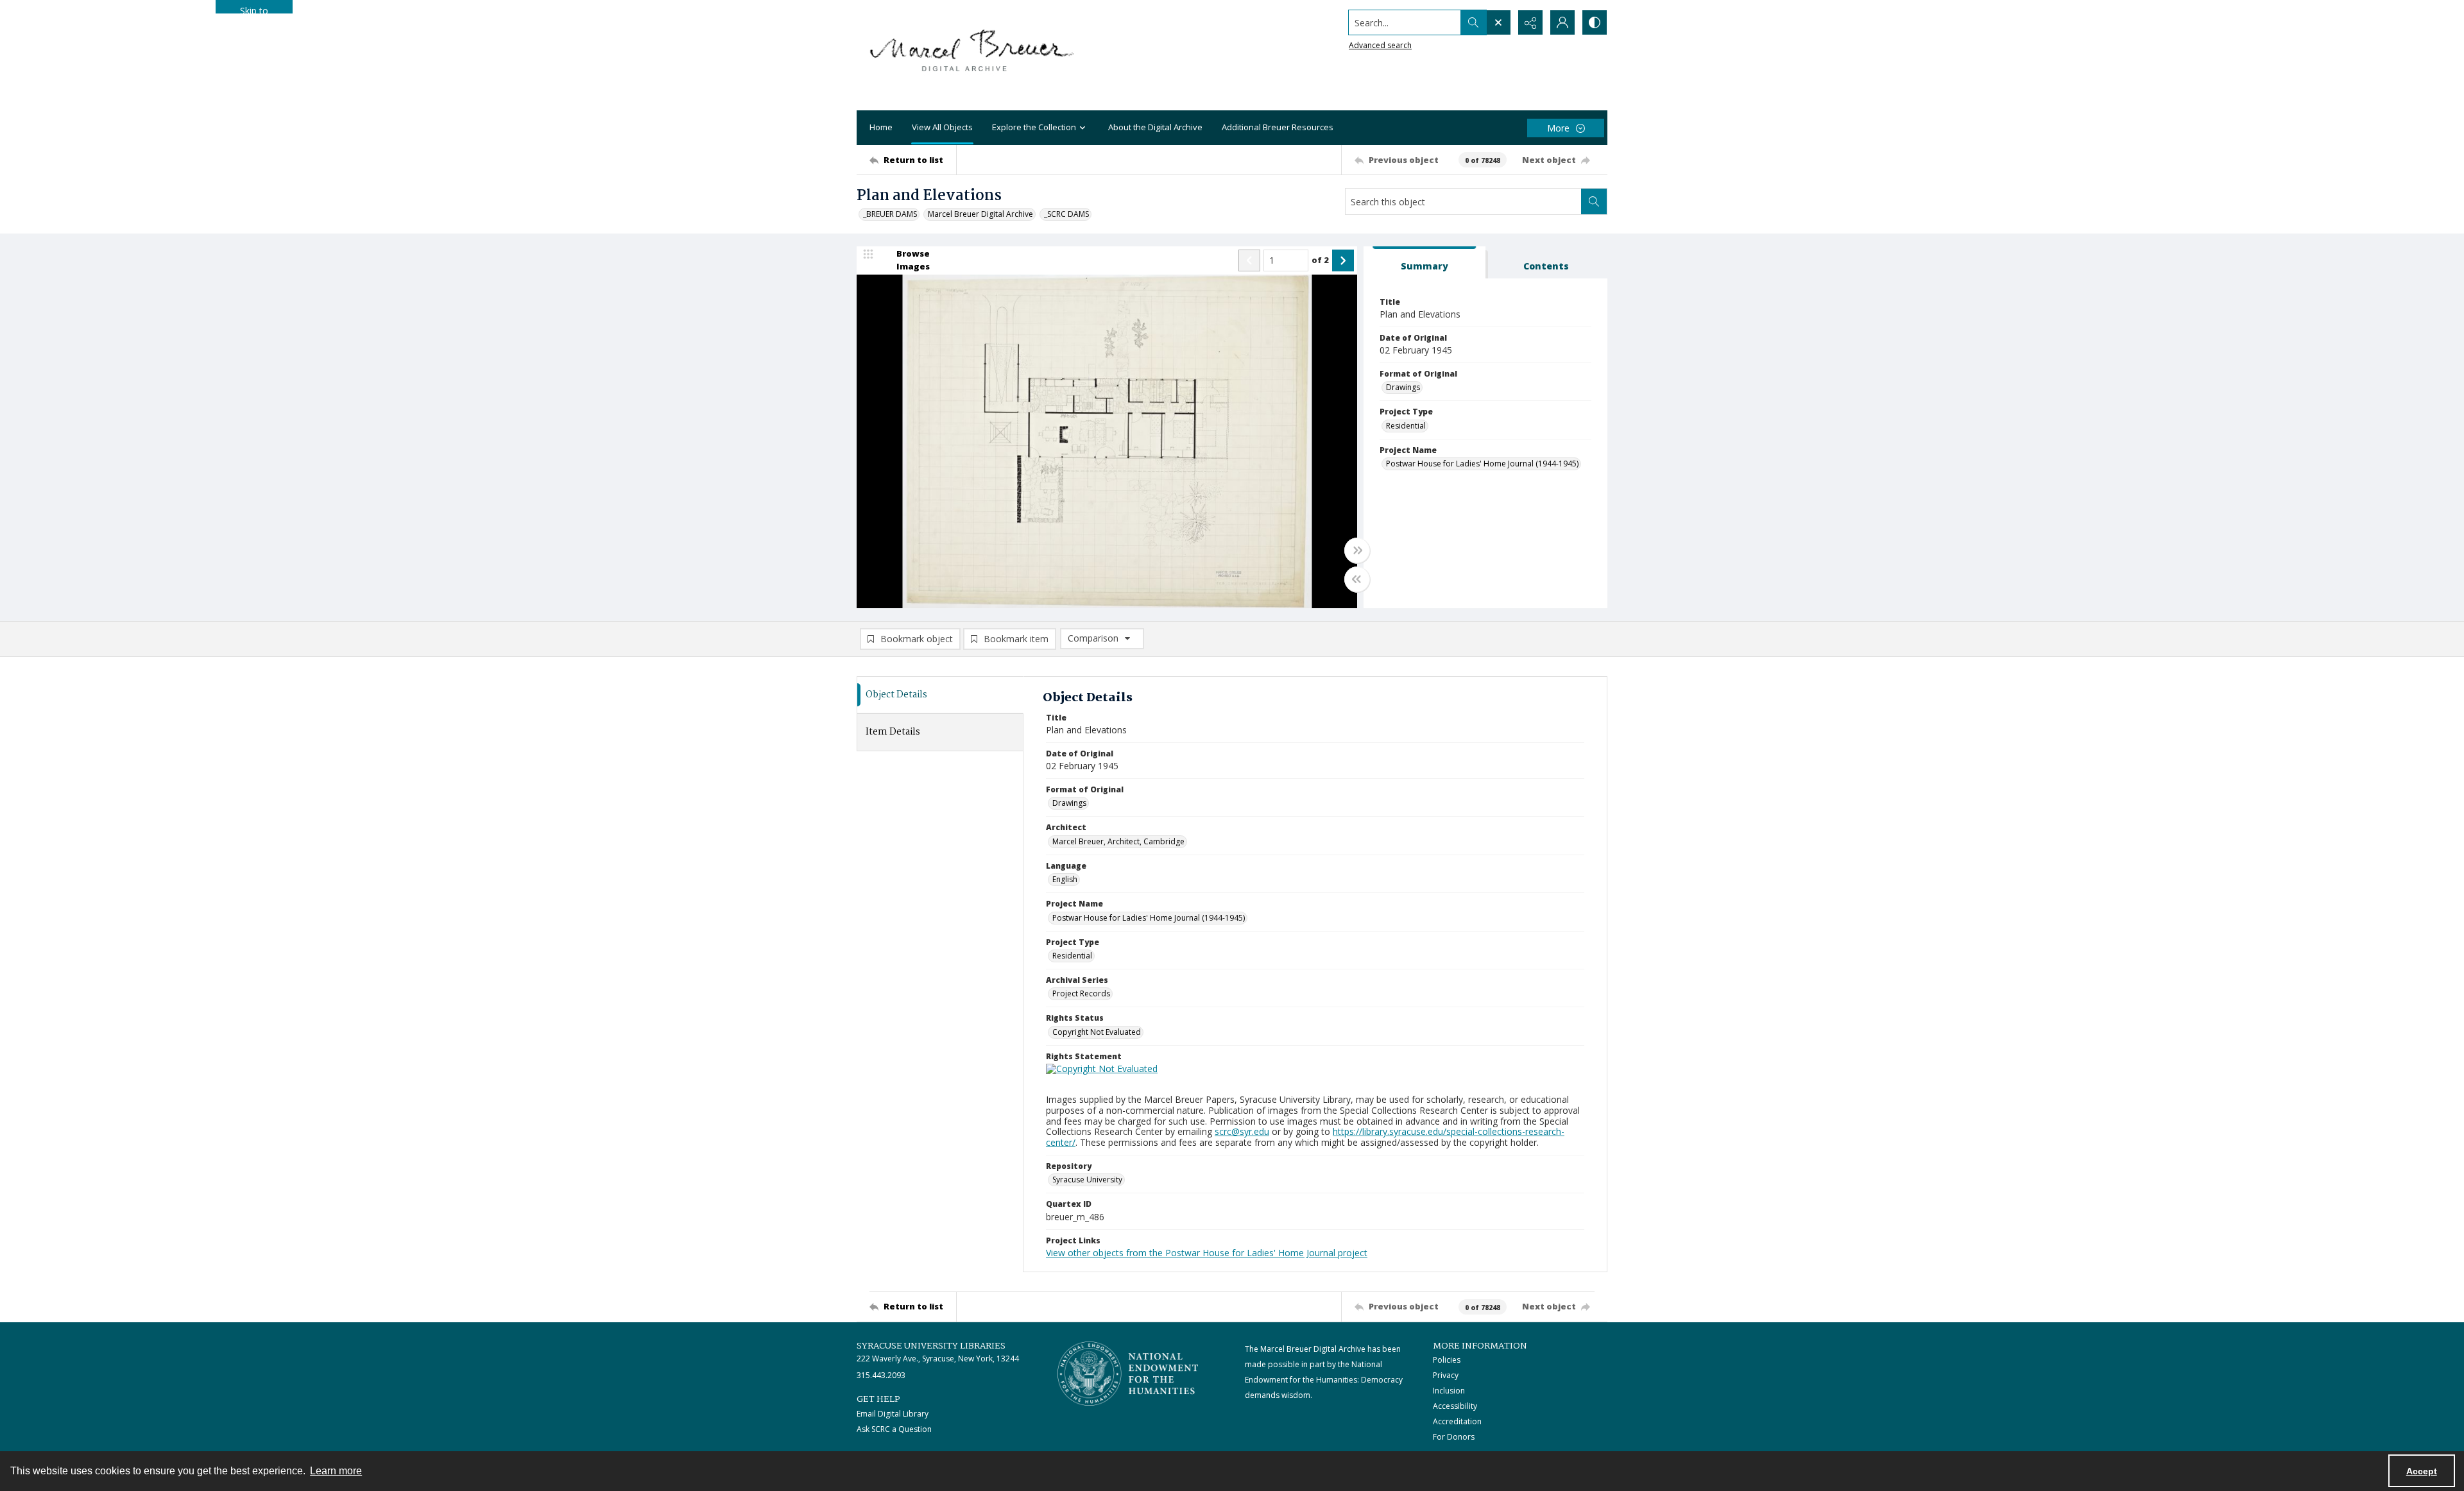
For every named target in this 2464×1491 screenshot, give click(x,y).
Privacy (1446, 1375)
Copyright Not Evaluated (1097, 1032)
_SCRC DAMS (1066, 214)
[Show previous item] (1249, 260)
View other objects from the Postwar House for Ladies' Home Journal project (1207, 1253)
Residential (1406, 426)
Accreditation (1457, 1421)
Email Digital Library (893, 1414)
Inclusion (1449, 1391)
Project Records (1081, 993)
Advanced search (1380, 45)
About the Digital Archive (1155, 127)
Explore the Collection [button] (1034, 127)
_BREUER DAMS (890, 214)
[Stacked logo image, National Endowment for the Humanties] (1128, 1374)
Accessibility (1455, 1406)
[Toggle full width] (1357, 550)
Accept (2422, 1471)
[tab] (1425, 263)
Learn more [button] (336, 1471)
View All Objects (942, 127)
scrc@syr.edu (1242, 1131)
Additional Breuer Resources (1278, 127)
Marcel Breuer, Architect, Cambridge (1118, 841)
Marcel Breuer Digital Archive (980, 214)
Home (881, 127)
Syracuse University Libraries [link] (931, 1346)
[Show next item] (1343, 260)
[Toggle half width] (1357, 579)
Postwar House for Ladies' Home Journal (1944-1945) (1482, 464)
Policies (1447, 1360)
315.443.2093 (881, 1375)
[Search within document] (1594, 201)
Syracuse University (1087, 1180)
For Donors (1454, 1437)
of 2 (1320, 260)
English (1065, 879)
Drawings (1403, 387)
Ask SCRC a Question (894, 1429)
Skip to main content (254, 9)
